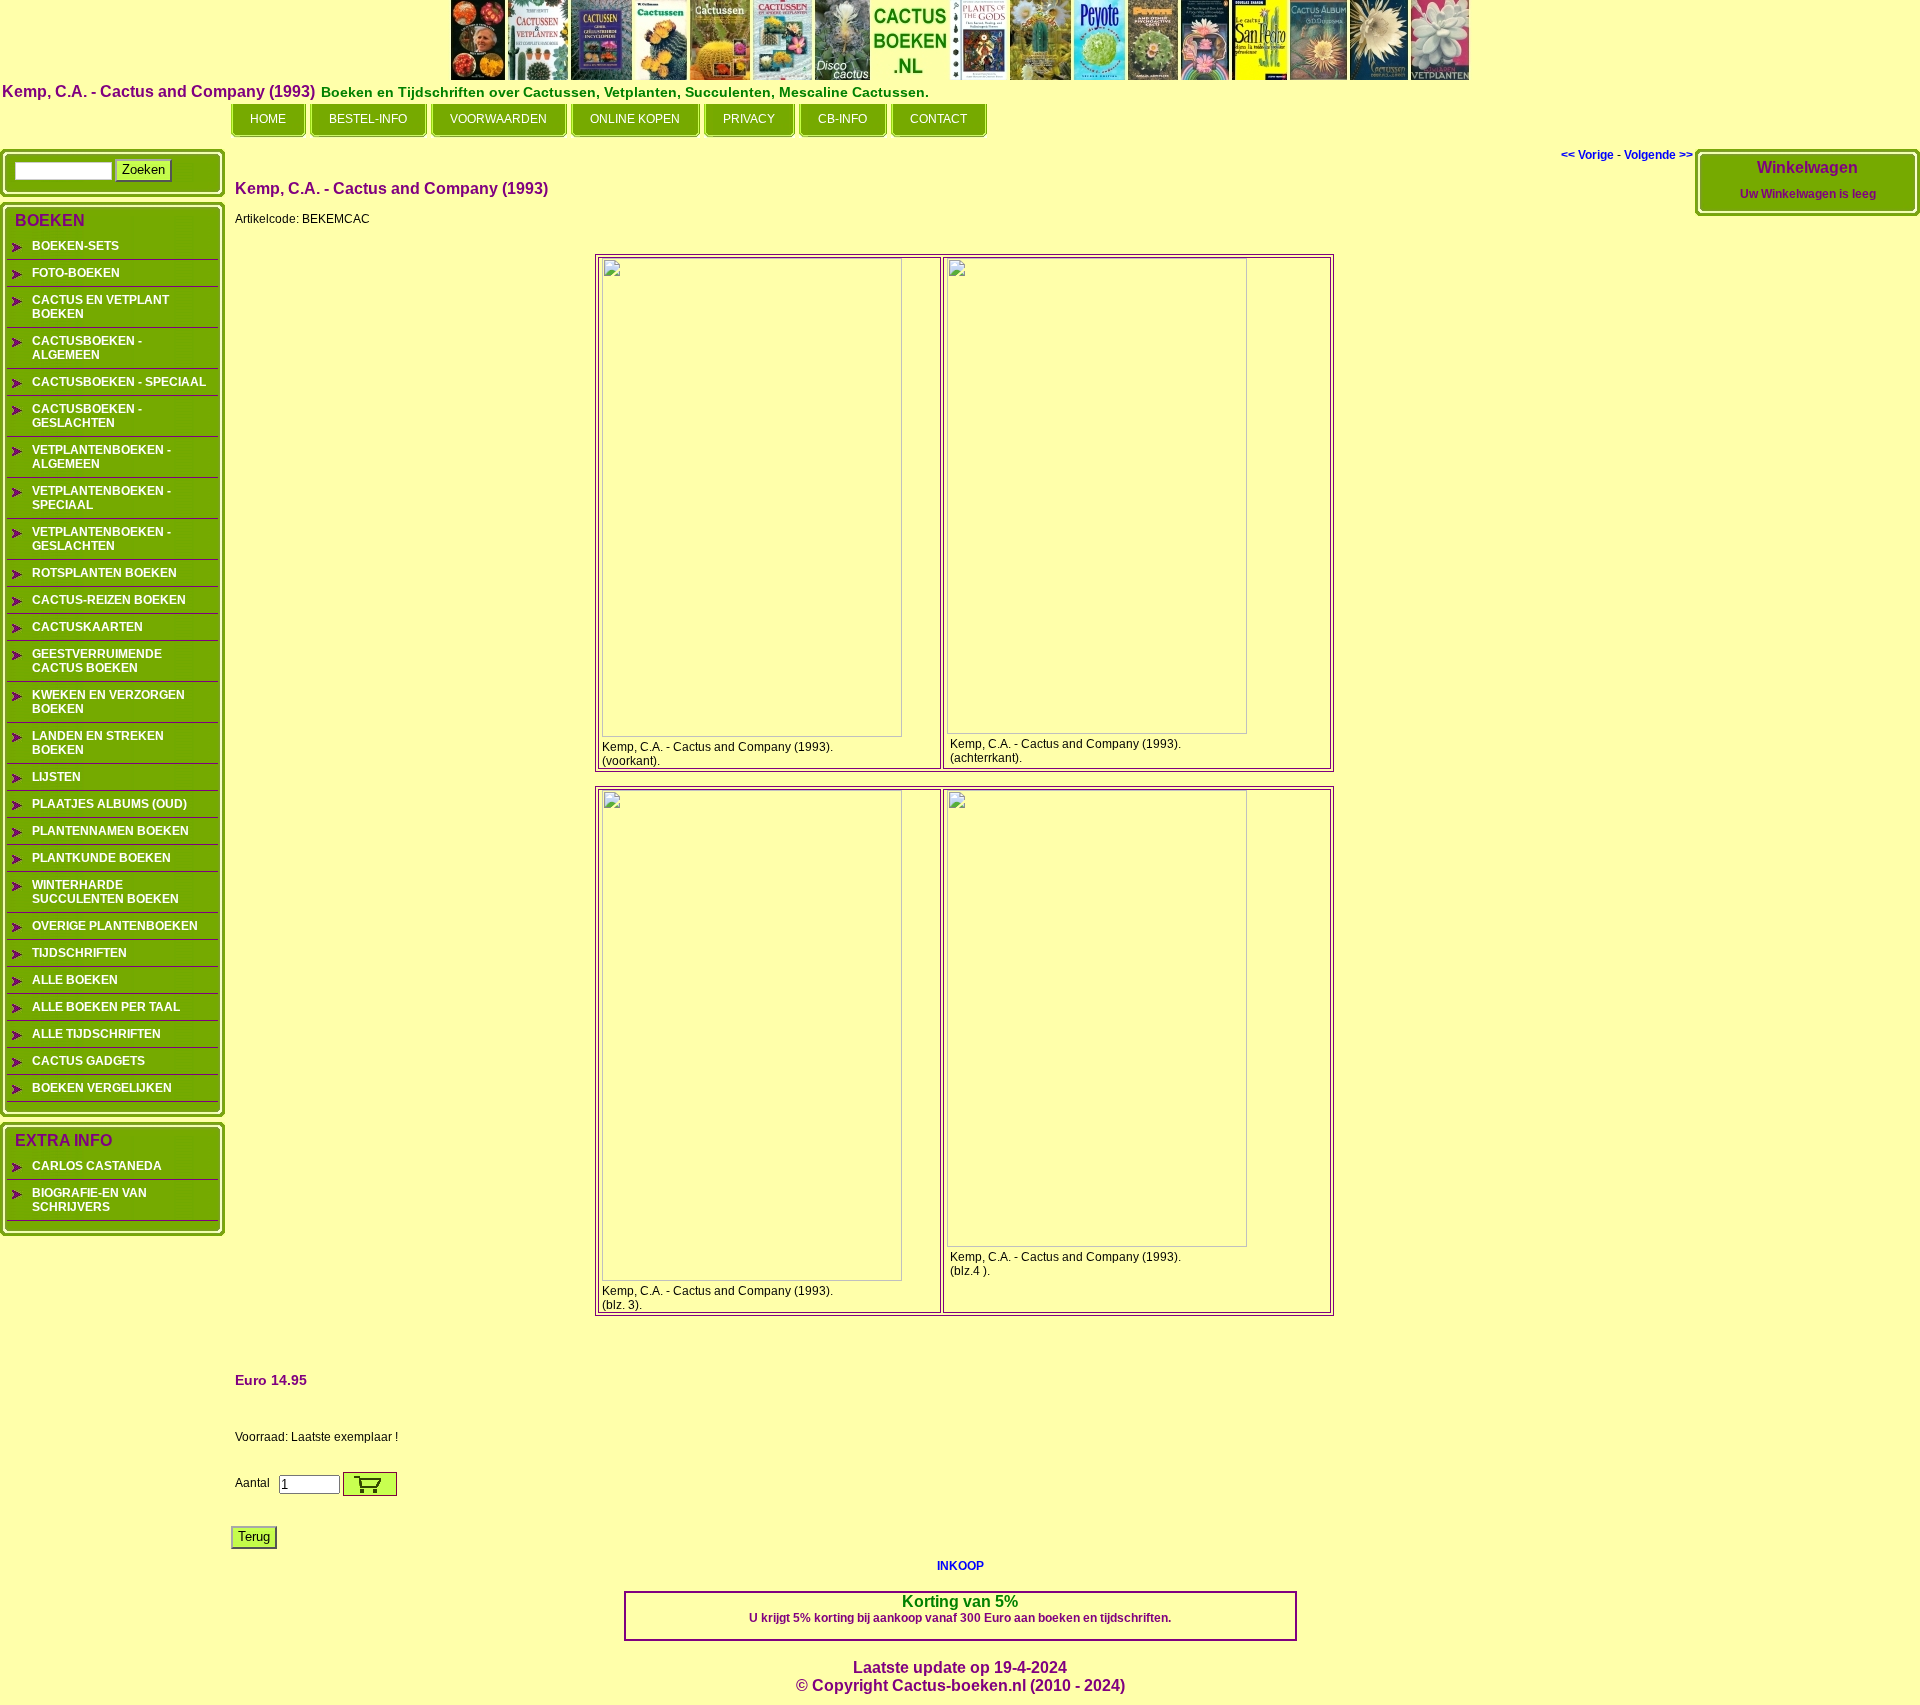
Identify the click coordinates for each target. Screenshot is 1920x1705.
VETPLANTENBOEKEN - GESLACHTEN (101, 539)
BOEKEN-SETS (75, 246)
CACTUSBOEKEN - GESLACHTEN (87, 416)
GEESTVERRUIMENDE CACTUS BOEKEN (97, 661)
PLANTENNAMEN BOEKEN (110, 831)
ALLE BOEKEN (75, 980)
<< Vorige (1587, 155)
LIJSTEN (56, 777)
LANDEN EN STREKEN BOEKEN (98, 743)
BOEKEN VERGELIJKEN (102, 1088)
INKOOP (960, 1566)
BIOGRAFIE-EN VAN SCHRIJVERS (89, 1200)
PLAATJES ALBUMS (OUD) (109, 804)
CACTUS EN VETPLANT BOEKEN (100, 307)
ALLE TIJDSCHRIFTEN (96, 1034)
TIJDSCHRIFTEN (79, 953)
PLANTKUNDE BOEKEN (101, 858)
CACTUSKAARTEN (87, 627)
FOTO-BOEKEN (76, 273)
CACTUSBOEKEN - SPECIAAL (119, 382)
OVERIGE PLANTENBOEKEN (115, 926)
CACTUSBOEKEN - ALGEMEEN (87, 348)
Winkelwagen (1807, 167)
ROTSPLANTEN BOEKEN (104, 573)
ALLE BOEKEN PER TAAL (106, 1007)
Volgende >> (1658, 155)
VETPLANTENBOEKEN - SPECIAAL (101, 498)
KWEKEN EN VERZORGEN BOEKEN (108, 702)
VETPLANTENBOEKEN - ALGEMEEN (101, 457)
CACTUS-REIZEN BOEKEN (109, 600)
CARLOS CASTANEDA (97, 1166)
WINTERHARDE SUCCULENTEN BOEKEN (105, 892)
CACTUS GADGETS (88, 1061)
